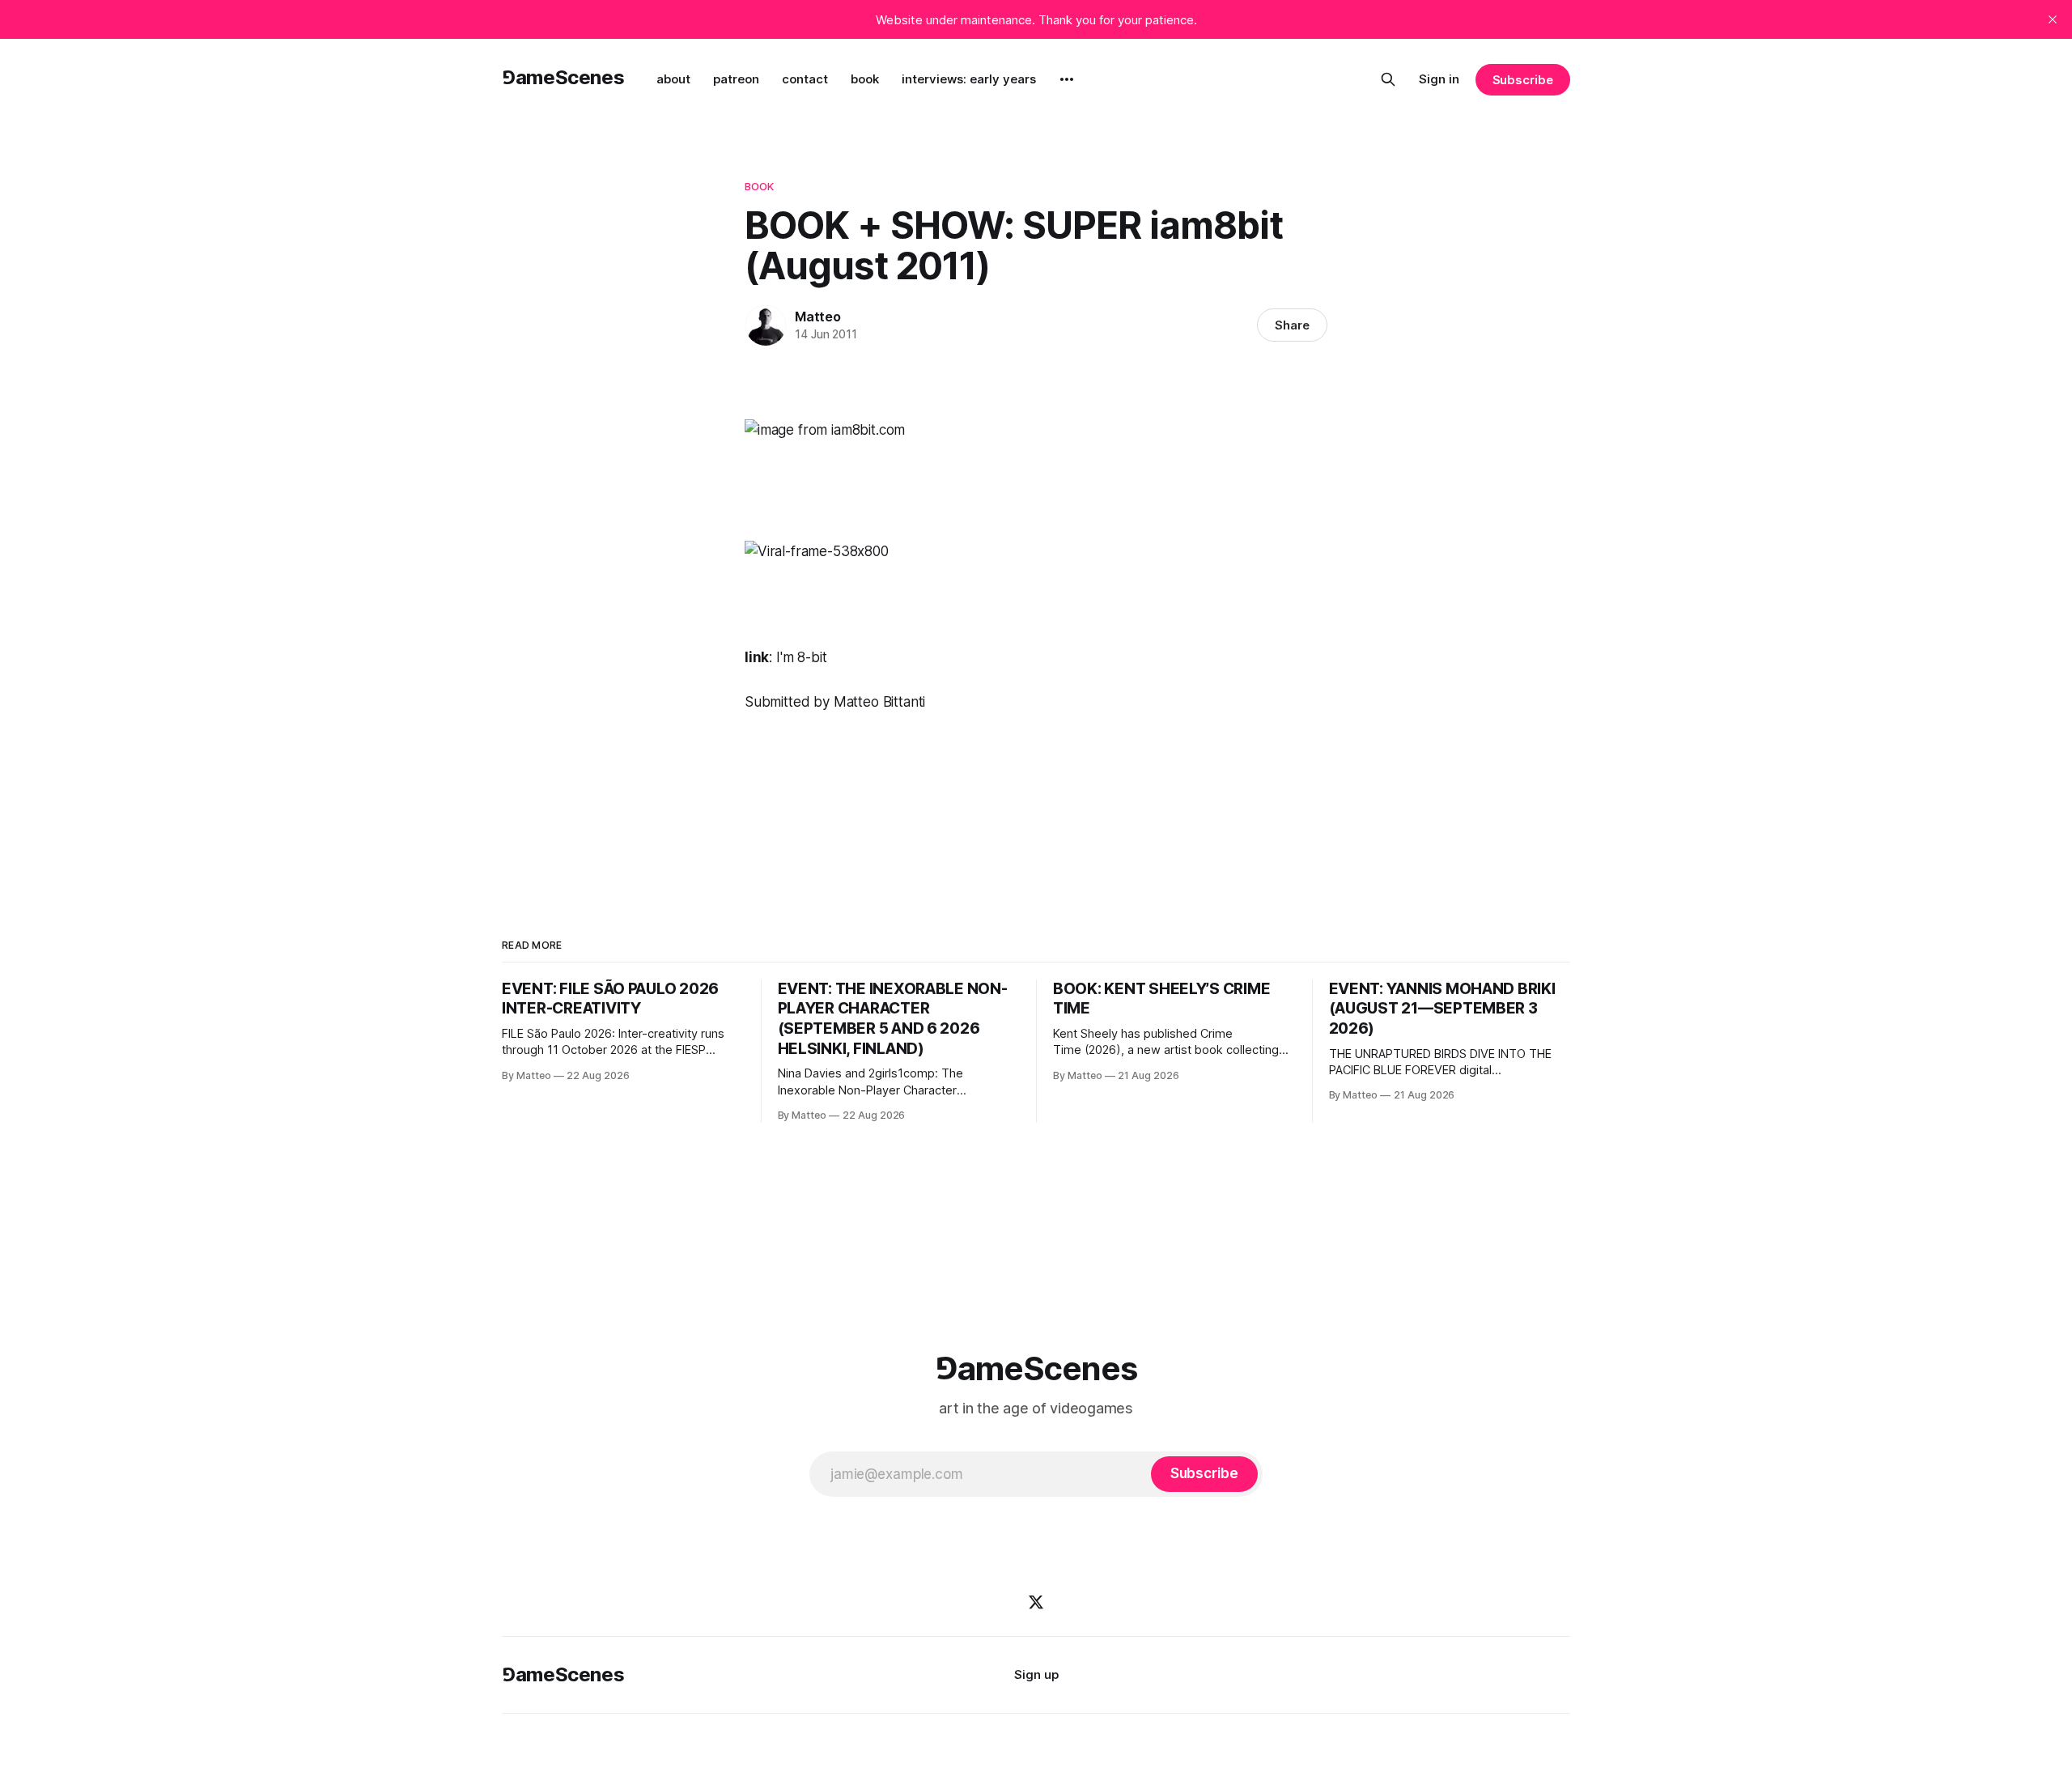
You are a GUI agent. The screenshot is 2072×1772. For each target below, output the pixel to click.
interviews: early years (969, 79)
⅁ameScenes (563, 77)
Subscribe (1523, 80)
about (673, 79)
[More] (1067, 79)
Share (1292, 325)
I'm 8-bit (801, 657)
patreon (736, 79)
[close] (2053, 19)
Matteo (818, 317)
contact (805, 79)
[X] (1036, 1602)
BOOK (760, 186)
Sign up (1036, 1674)
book (865, 79)
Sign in (1439, 79)
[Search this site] (1388, 79)
